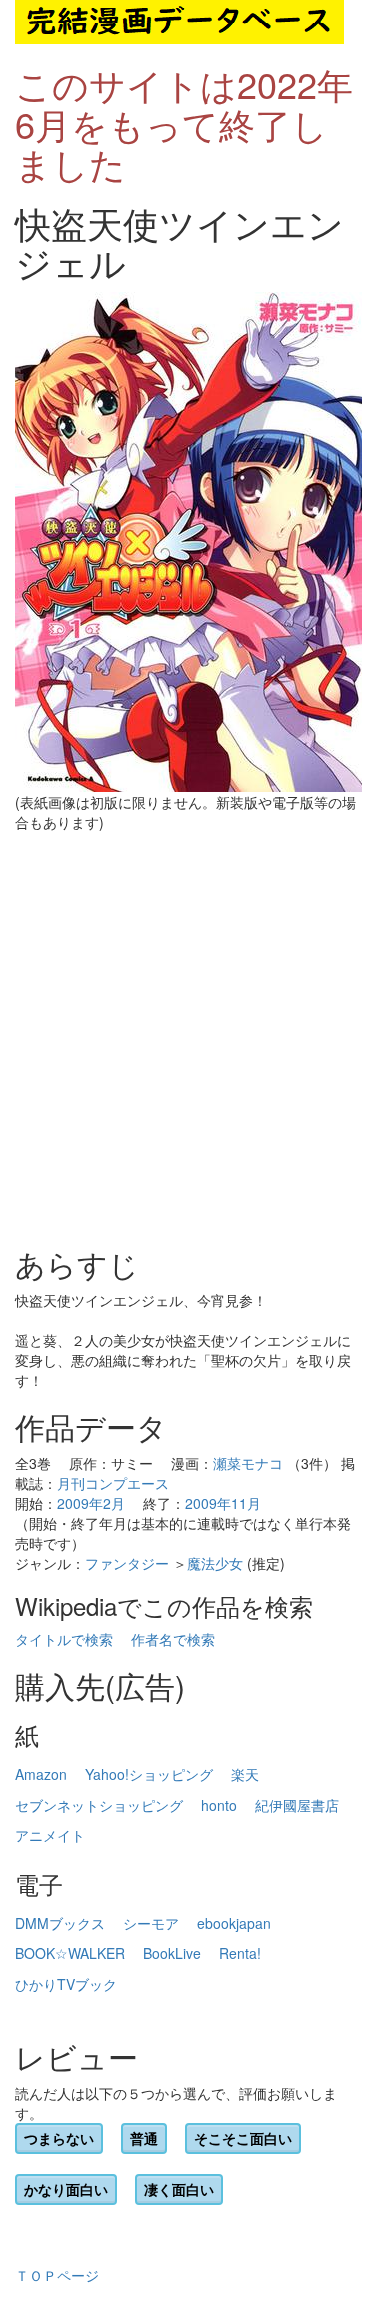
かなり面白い (66, 2189)
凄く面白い (179, 2189)
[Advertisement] (187, 1039)
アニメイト (50, 1835)
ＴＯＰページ (57, 2275)
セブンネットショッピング (99, 1805)
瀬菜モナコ (248, 1463)
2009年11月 (223, 1503)
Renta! (240, 1953)
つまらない (59, 2138)
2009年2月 (91, 1503)
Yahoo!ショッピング (149, 1774)
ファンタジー (127, 1563)
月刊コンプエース (113, 1483)
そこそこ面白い (243, 2138)
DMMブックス (60, 1923)
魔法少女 (215, 1563)
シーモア (151, 1923)
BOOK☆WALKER (70, 1953)
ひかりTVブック (66, 1984)
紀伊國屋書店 (297, 1805)
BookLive (172, 1953)
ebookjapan (234, 1923)
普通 (144, 2138)
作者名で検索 (173, 1639)
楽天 (245, 1774)
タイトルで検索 (64, 1639)
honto (219, 1805)
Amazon (41, 1774)
